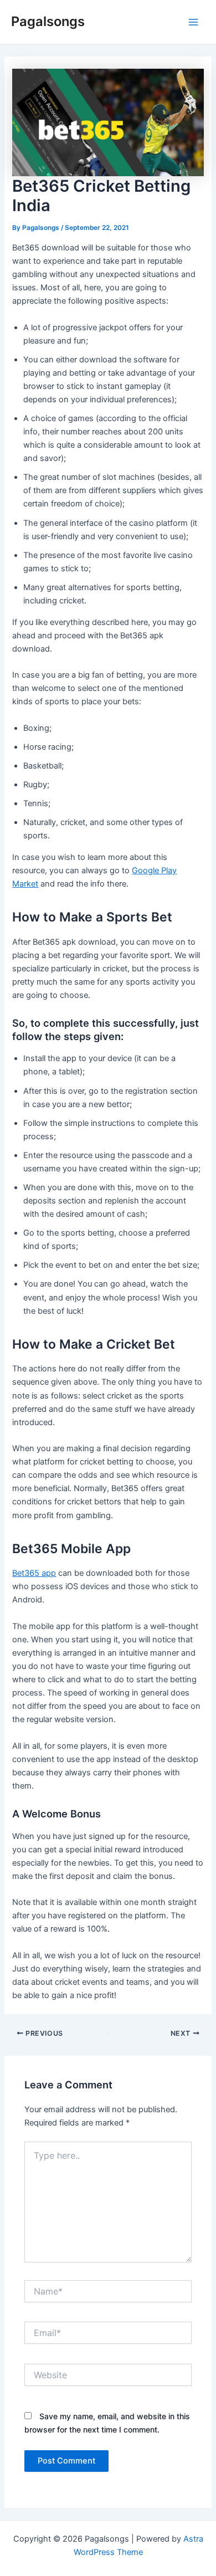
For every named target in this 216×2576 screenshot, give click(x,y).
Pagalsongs (48, 21)
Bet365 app (34, 1573)
